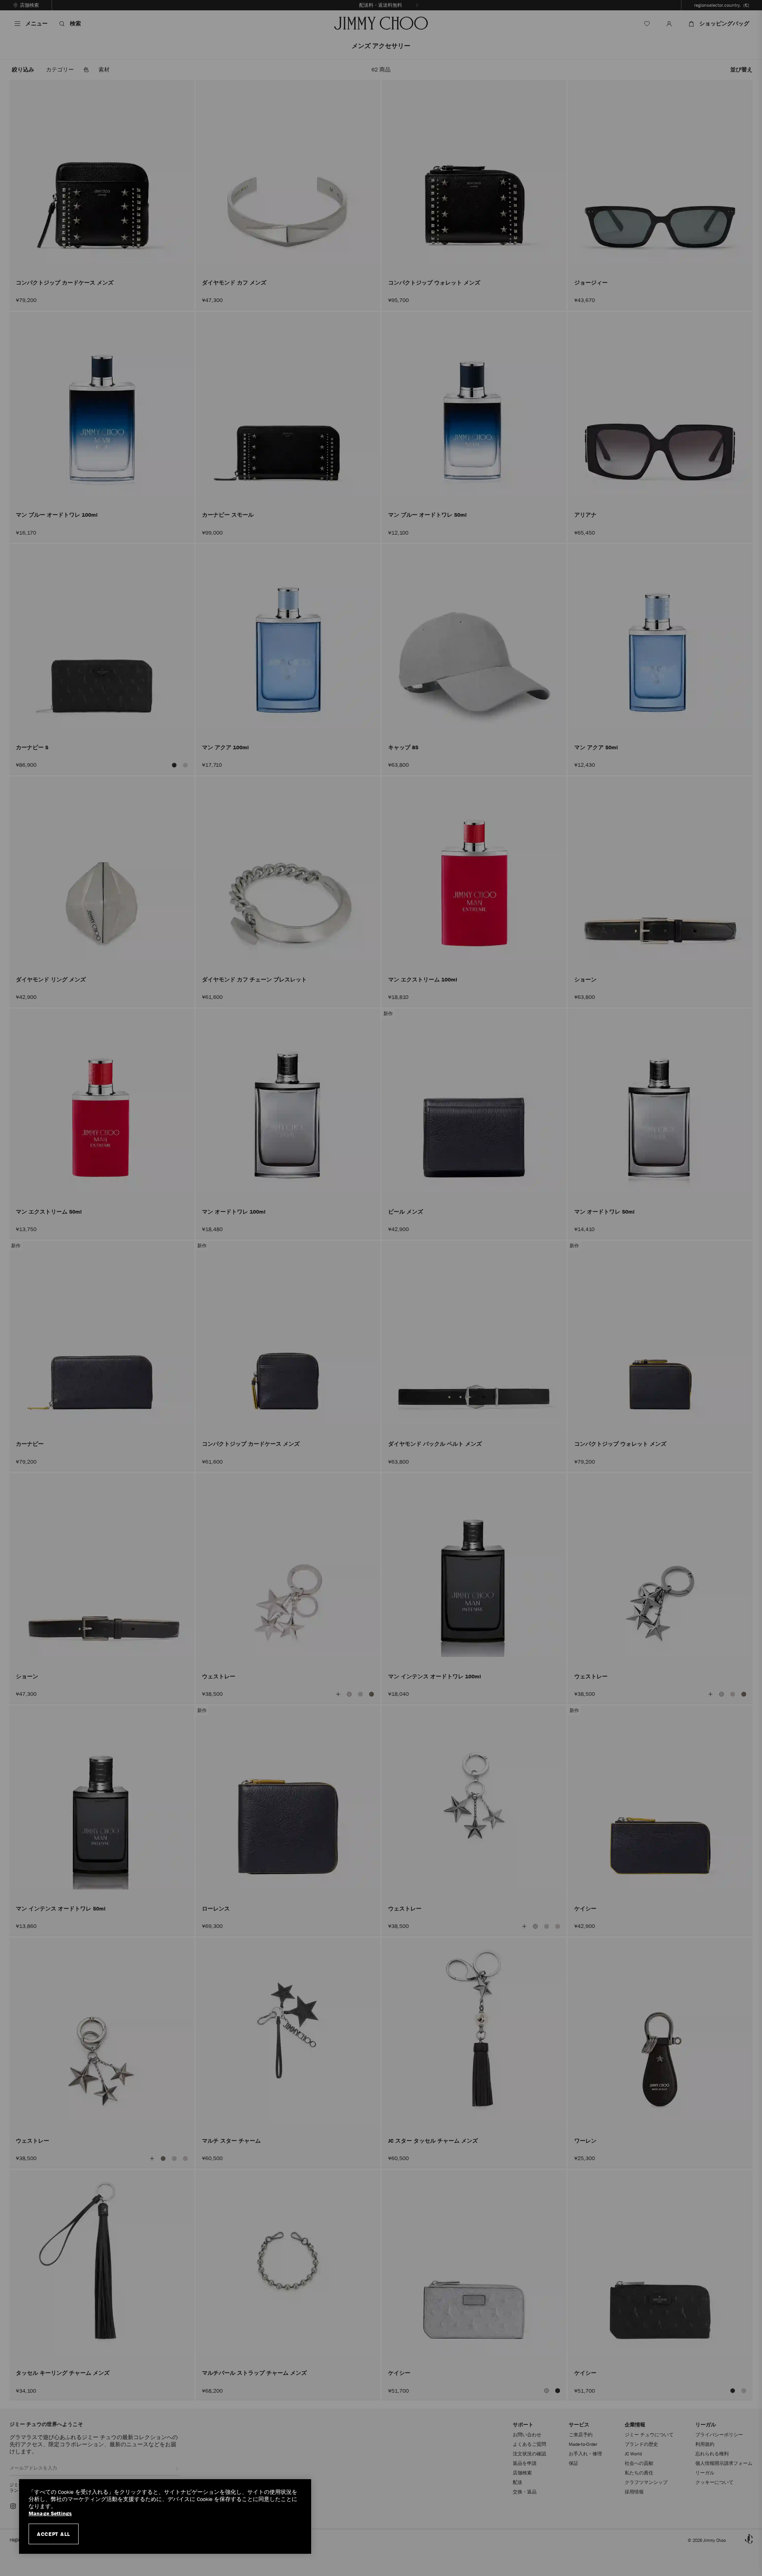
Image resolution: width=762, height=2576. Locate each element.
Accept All (54, 2534)
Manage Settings (50, 2513)
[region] (165, 2516)
